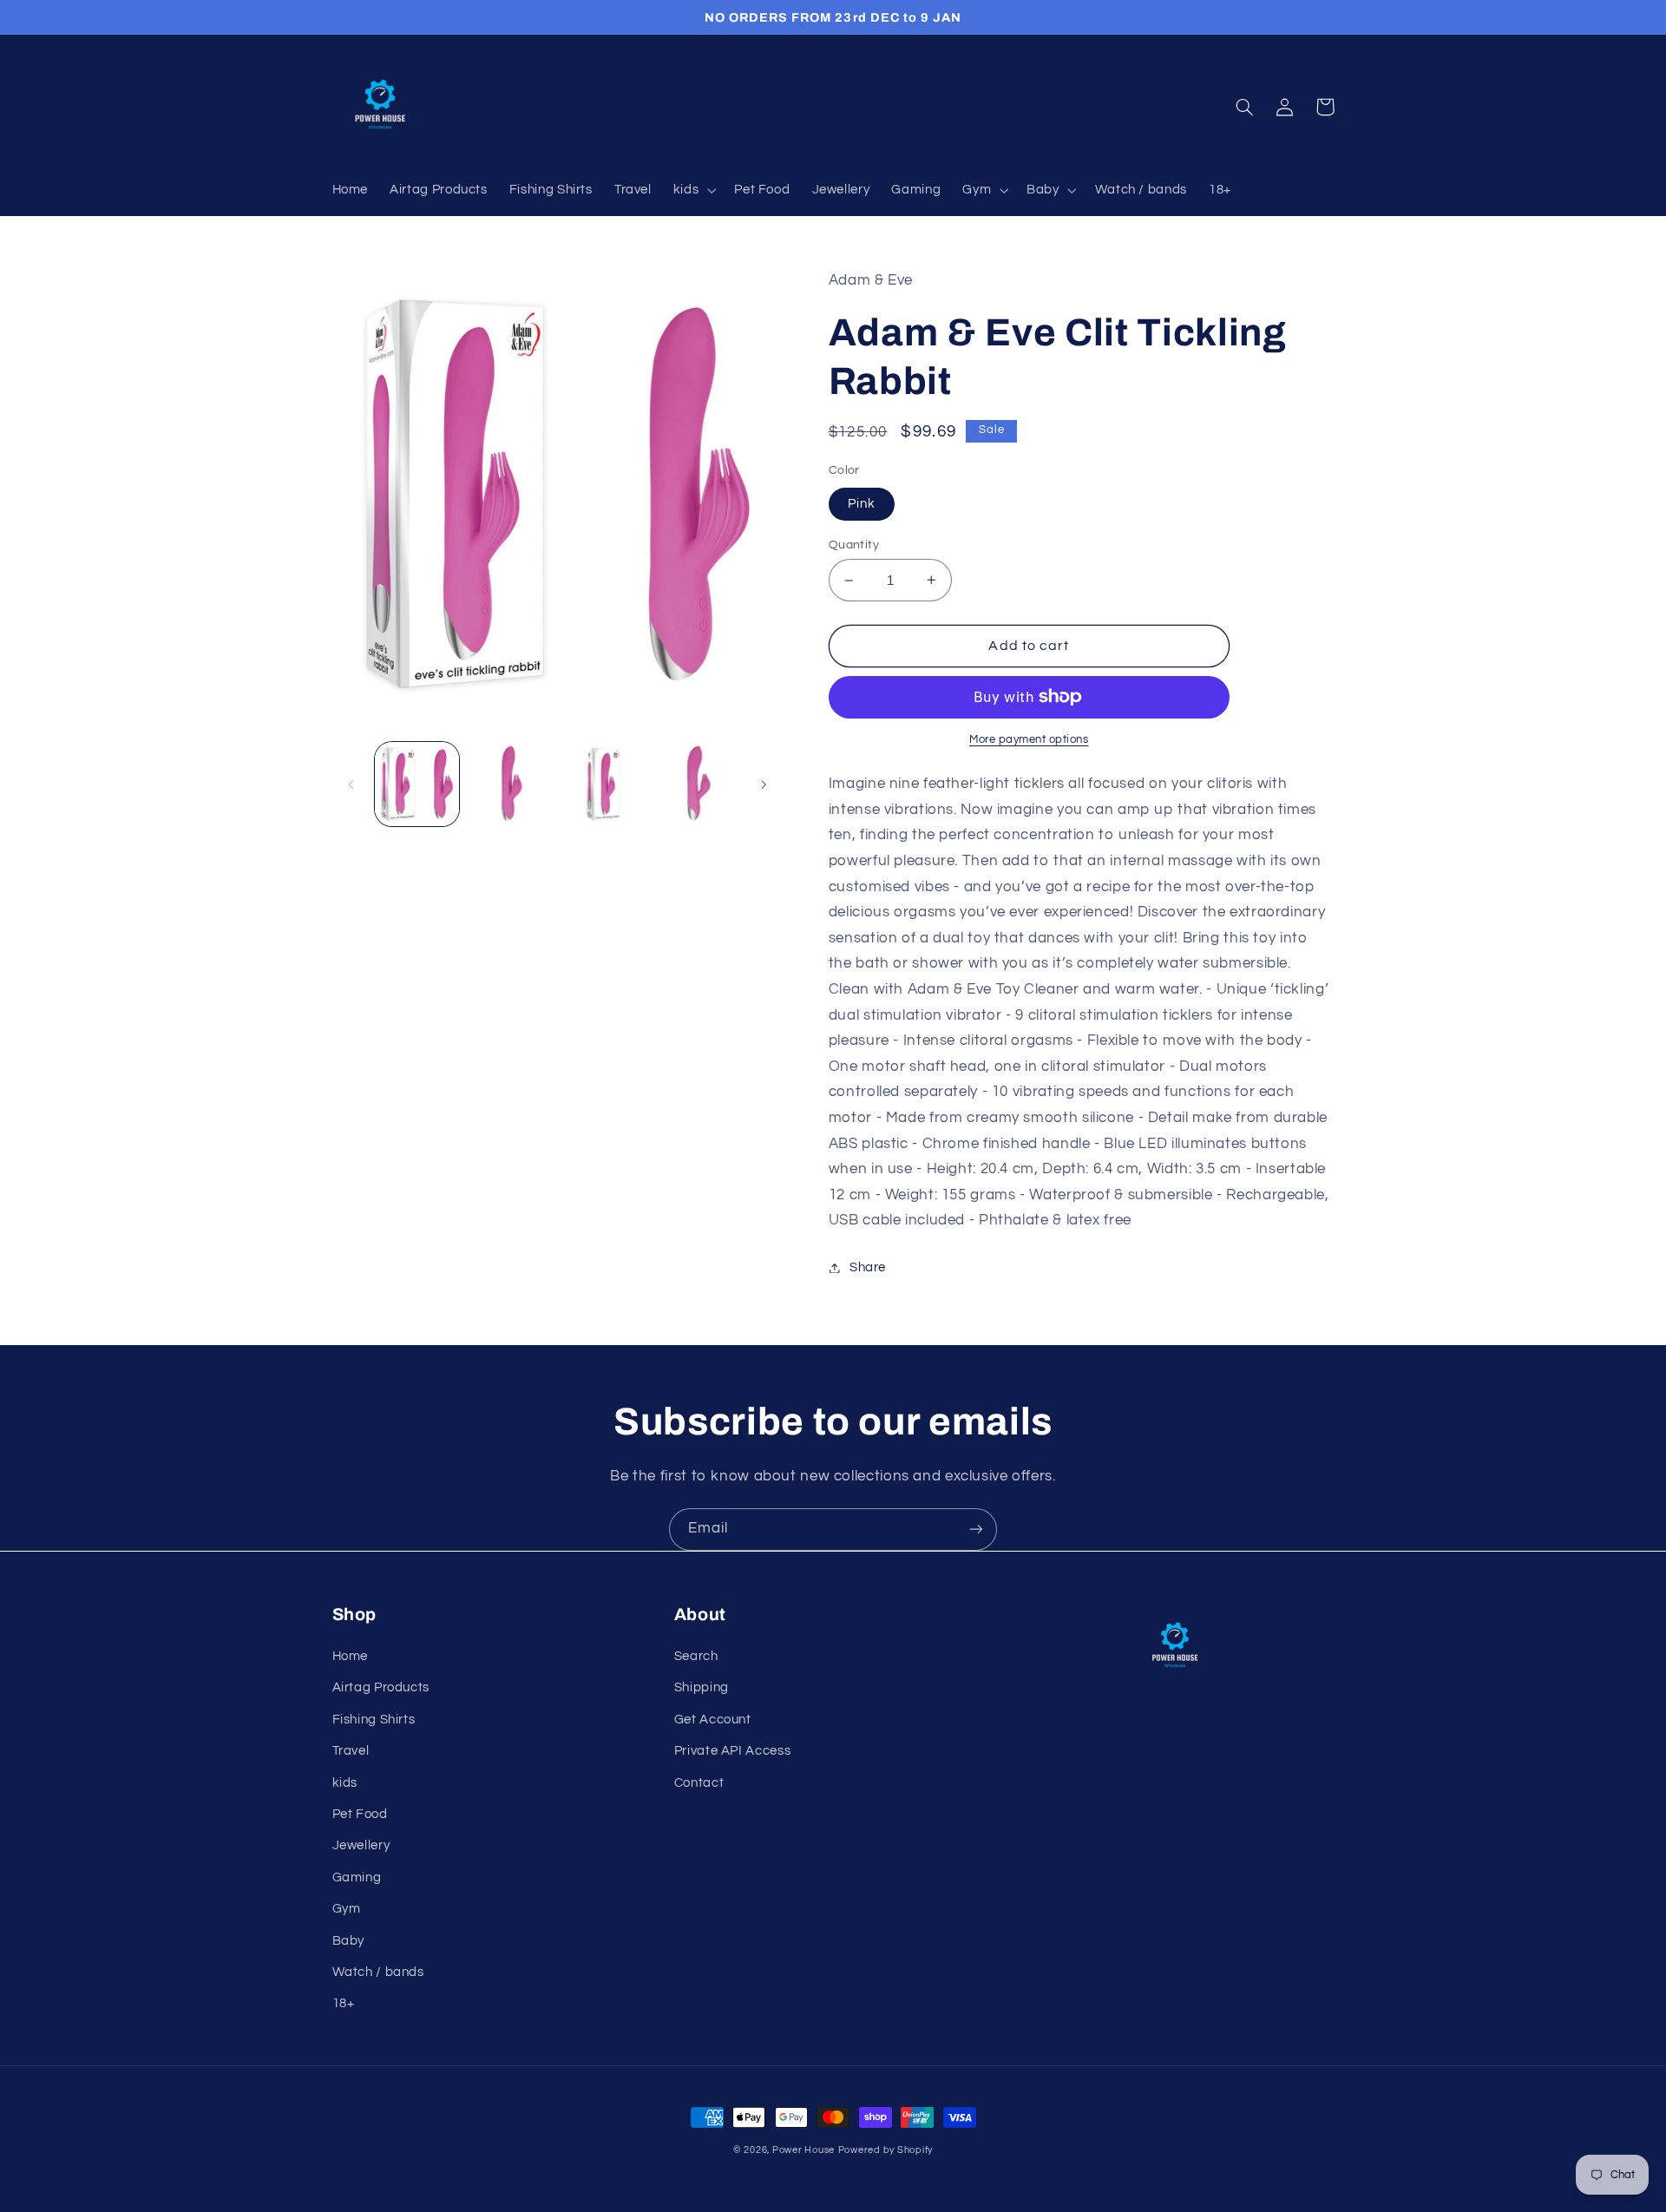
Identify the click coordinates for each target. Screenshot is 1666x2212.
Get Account (713, 1720)
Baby (349, 1941)
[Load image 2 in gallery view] (510, 784)
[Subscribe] (976, 1529)
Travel (351, 1751)
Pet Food (360, 1814)
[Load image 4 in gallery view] (696, 784)
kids (345, 1783)
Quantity (854, 545)
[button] (692, 190)
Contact (699, 1783)
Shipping (702, 1687)
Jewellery (361, 1845)
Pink (862, 504)
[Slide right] (764, 784)
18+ (344, 2003)
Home (351, 1656)
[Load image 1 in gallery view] (417, 784)
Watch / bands (378, 1972)
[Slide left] (351, 784)
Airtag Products (381, 1687)
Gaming (357, 1877)
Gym (347, 1909)
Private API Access (732, 1751)
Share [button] (868, 1267)
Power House (803, 2150)
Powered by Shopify (885, 2150)
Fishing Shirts (374, 1720)
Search (696, 1656)
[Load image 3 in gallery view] (603, 784)
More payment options (1029, 740)
